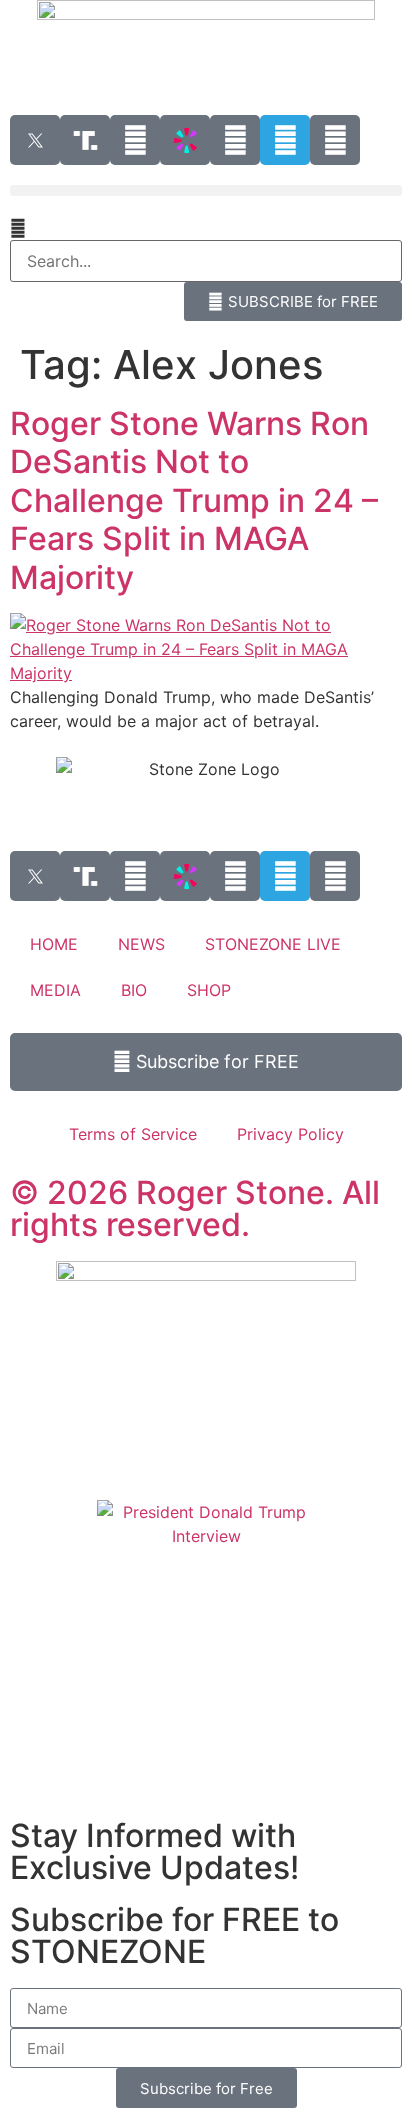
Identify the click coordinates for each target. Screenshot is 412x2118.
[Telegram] (285, 140)
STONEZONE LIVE (273, 944)
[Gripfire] (335, 140)
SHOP (209, 990)
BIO (134, 990)
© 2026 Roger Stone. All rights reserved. (195, 1208)
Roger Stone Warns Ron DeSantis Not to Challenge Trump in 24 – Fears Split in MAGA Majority (194, 500)
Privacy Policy (290, 1134)
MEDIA (55, 990)
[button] (206, 190)
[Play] (135, 140)
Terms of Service (133, 1134)
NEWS (141, 944)
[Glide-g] (235, 140)
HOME (54, 944)
